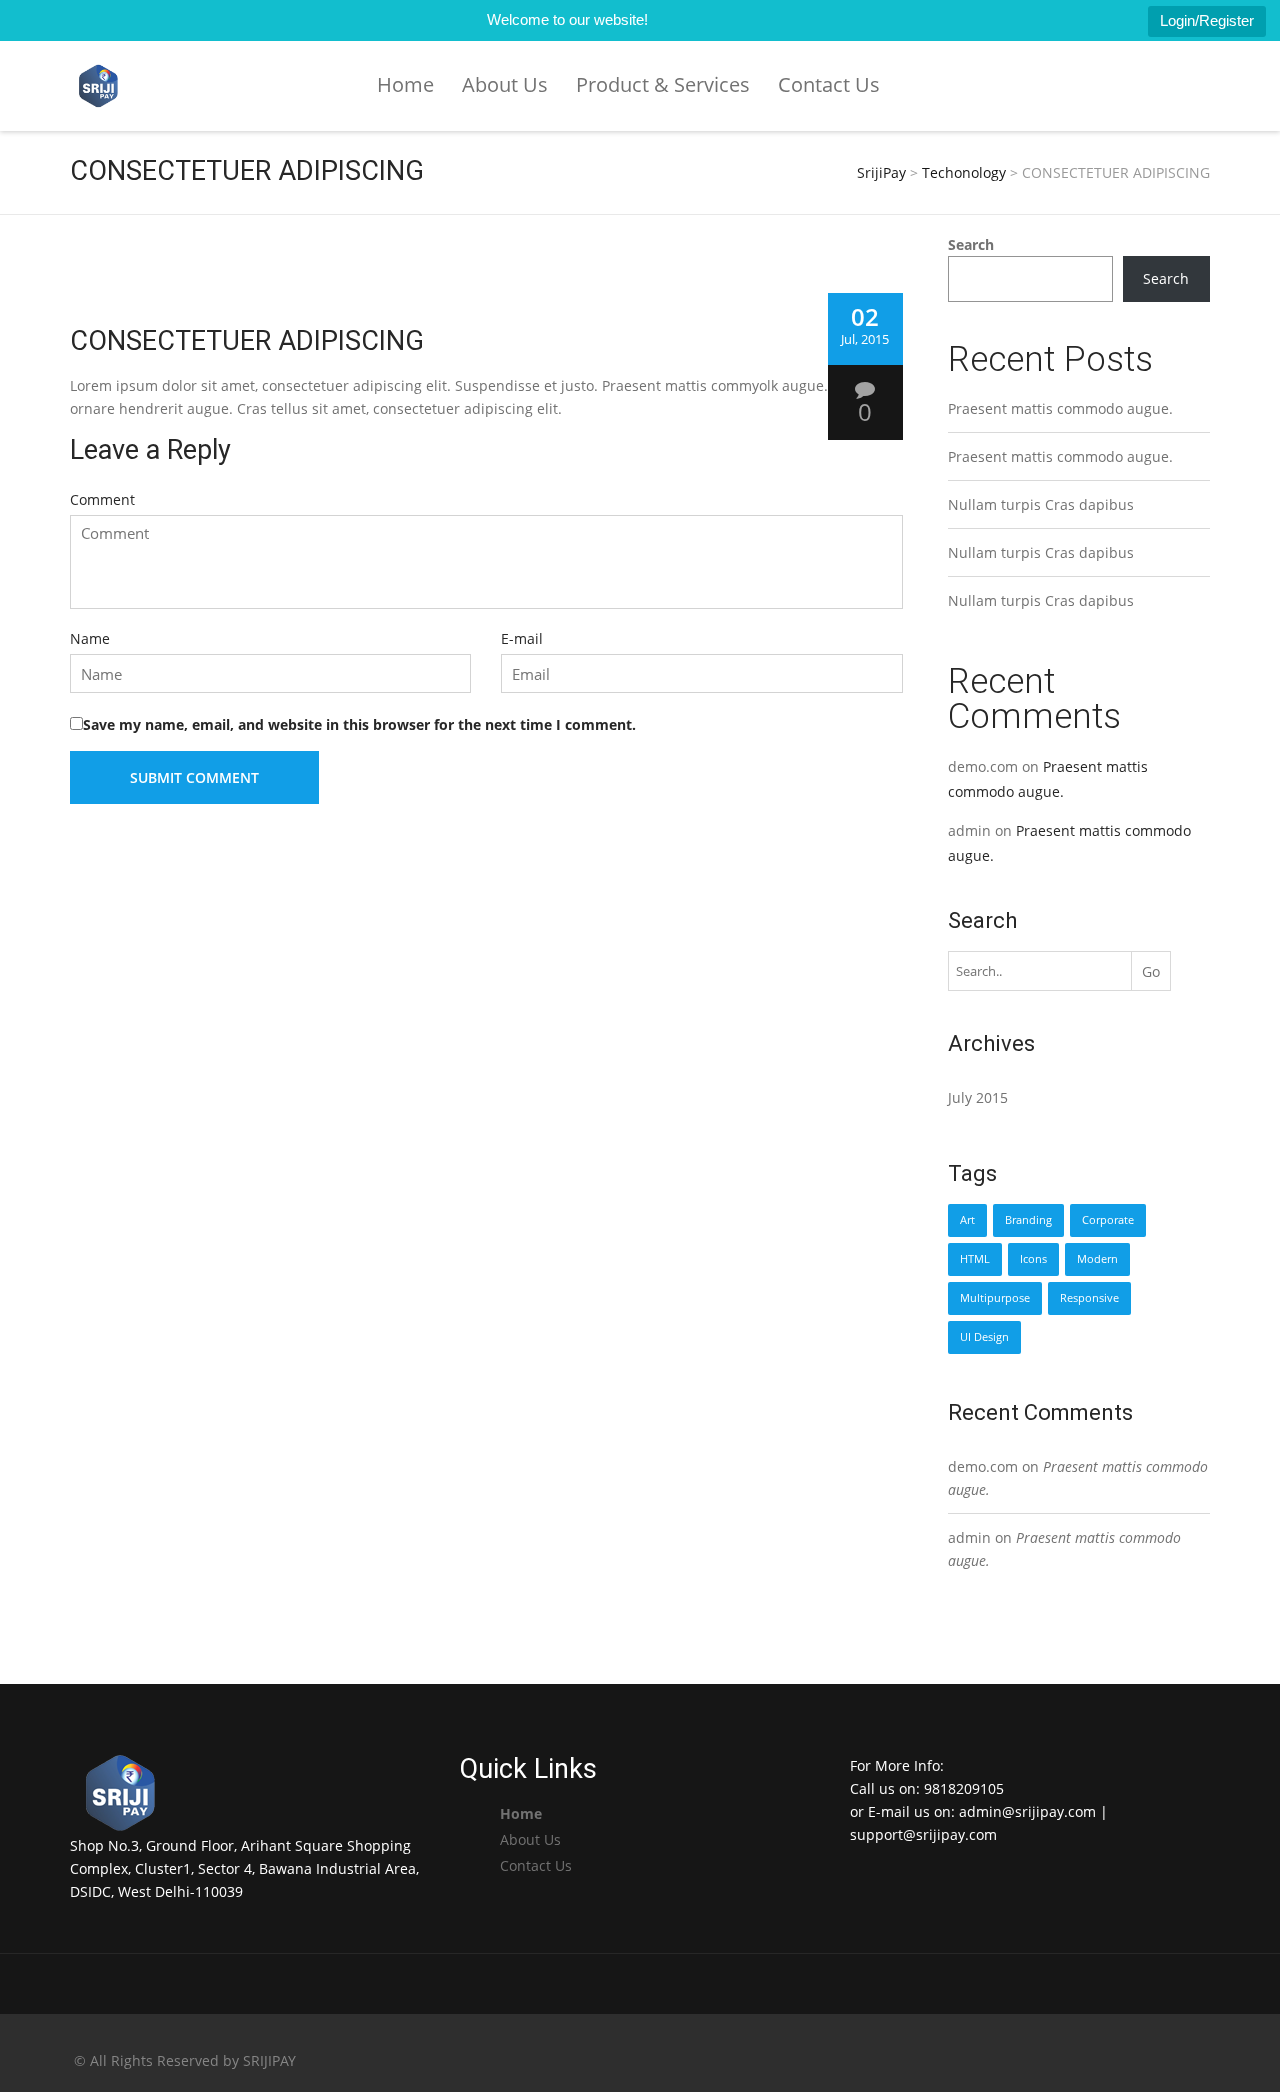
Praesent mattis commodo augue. (1060, 408)
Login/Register (1207, 20)
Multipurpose (995, 1298)
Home (405, 84)
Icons (1033, 1259)
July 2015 (978, 1097)
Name (90, 638)
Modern (1097, 1259)
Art (967, 1220)
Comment (102, 499)
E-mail (522, 638)
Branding (1028, 1220)
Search (971, 244)
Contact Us (829, 84)
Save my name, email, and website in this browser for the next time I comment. (359, 724)
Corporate (1108, 1220)
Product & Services (663, 84)
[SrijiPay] (98, 86)
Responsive (1089, 1298)
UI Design (984, 1337)
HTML (975, 1259)
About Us (505, 84)
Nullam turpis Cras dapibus (1041, 504)
